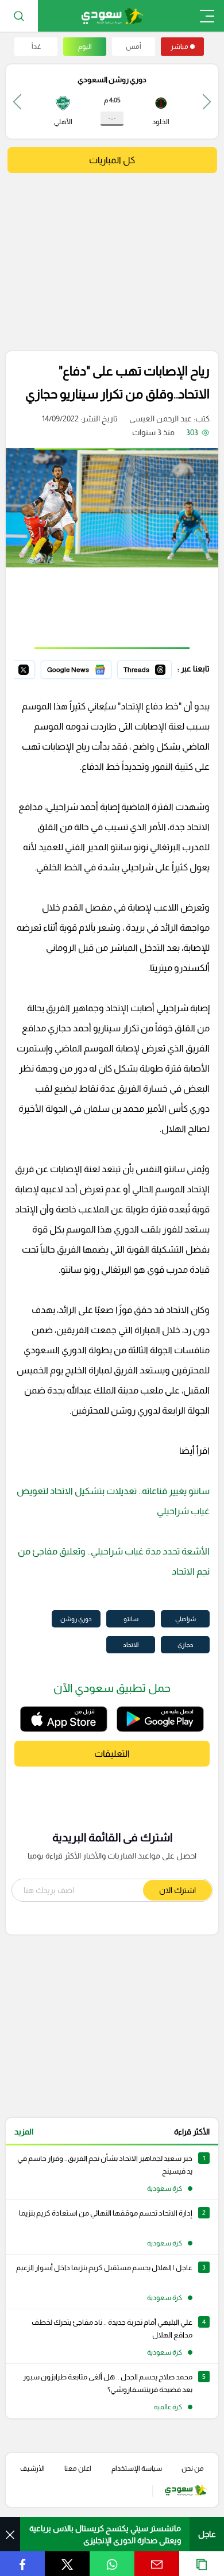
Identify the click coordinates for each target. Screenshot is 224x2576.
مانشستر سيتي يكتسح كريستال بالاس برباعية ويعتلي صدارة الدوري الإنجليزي (105, 2534)
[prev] (207, 101)
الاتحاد (131, 1645)
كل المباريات (112, 160)
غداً (36, 47)
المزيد (24, 2132)
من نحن (193, 2468)
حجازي (186, 1645)
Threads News (145, 668)
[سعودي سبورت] (112, 16)
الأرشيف (32, 2468)
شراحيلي (186, 1619)
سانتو (131, 1619)
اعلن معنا (78, 2468)
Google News (87, 668)
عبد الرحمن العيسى (161, 419)
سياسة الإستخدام (137, 2468)
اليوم (85, 47)
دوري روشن (76, 1619)
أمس (134, 47)
